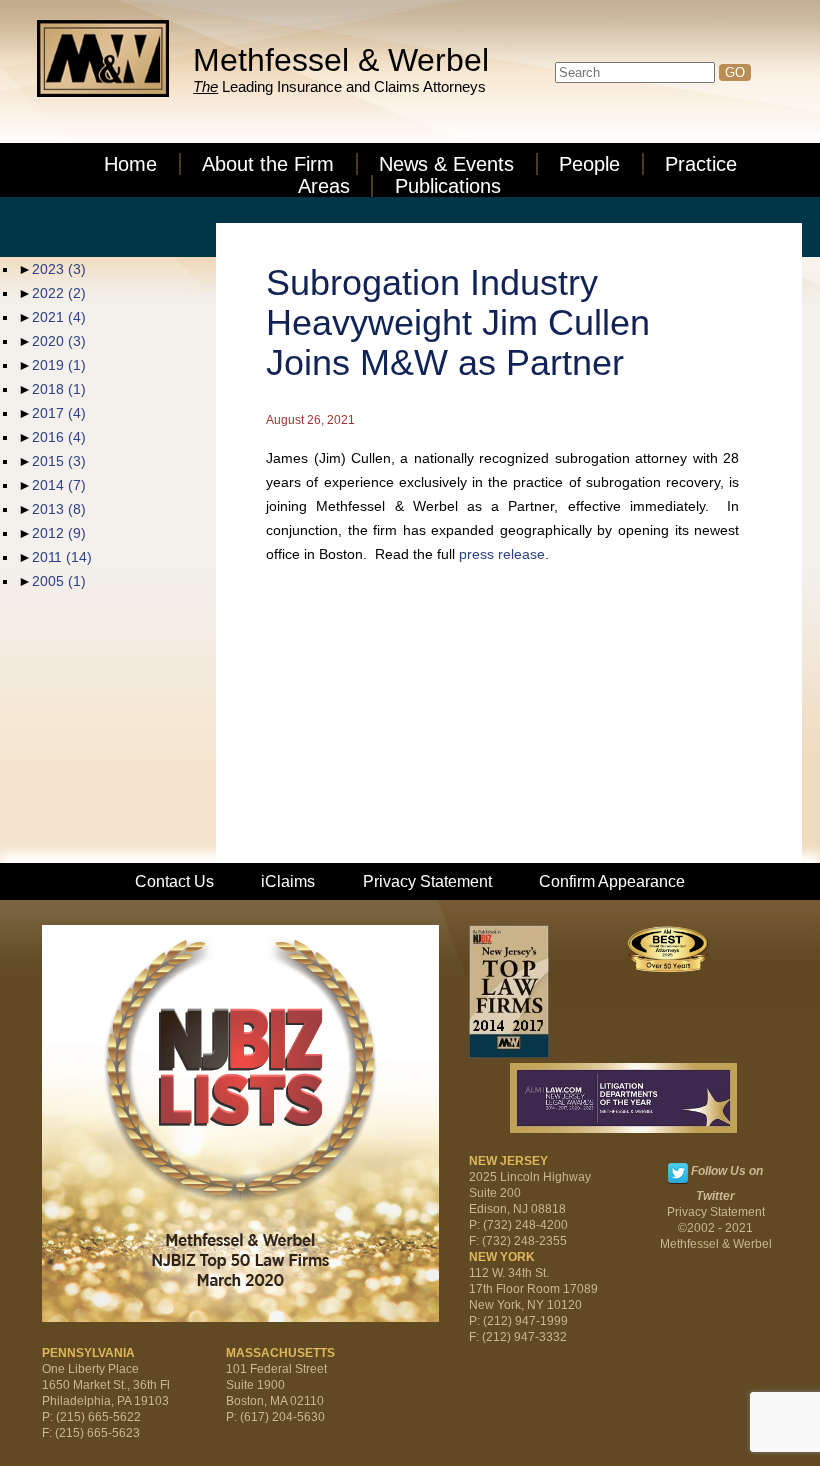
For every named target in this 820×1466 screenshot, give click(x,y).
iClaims (288, 881)
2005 (59, 581)
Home (130, 164)
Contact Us (174, 881)
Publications (448, 186)
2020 (59, 341)
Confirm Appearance (612, 881)
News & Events (446, 164)
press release (502, 554)
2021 (59, 317)
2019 (59, 365)
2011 (62, 557)
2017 (59, 413)
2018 (59, 389)
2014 (59, 485)
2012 (59, 533)
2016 (59, 437)
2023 (59, 269)
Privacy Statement (427, 881)
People (589, 164)
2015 (59, 461)
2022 (59, 293)
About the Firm (268, 164)
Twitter (678, 1173)
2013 (59, 509)
